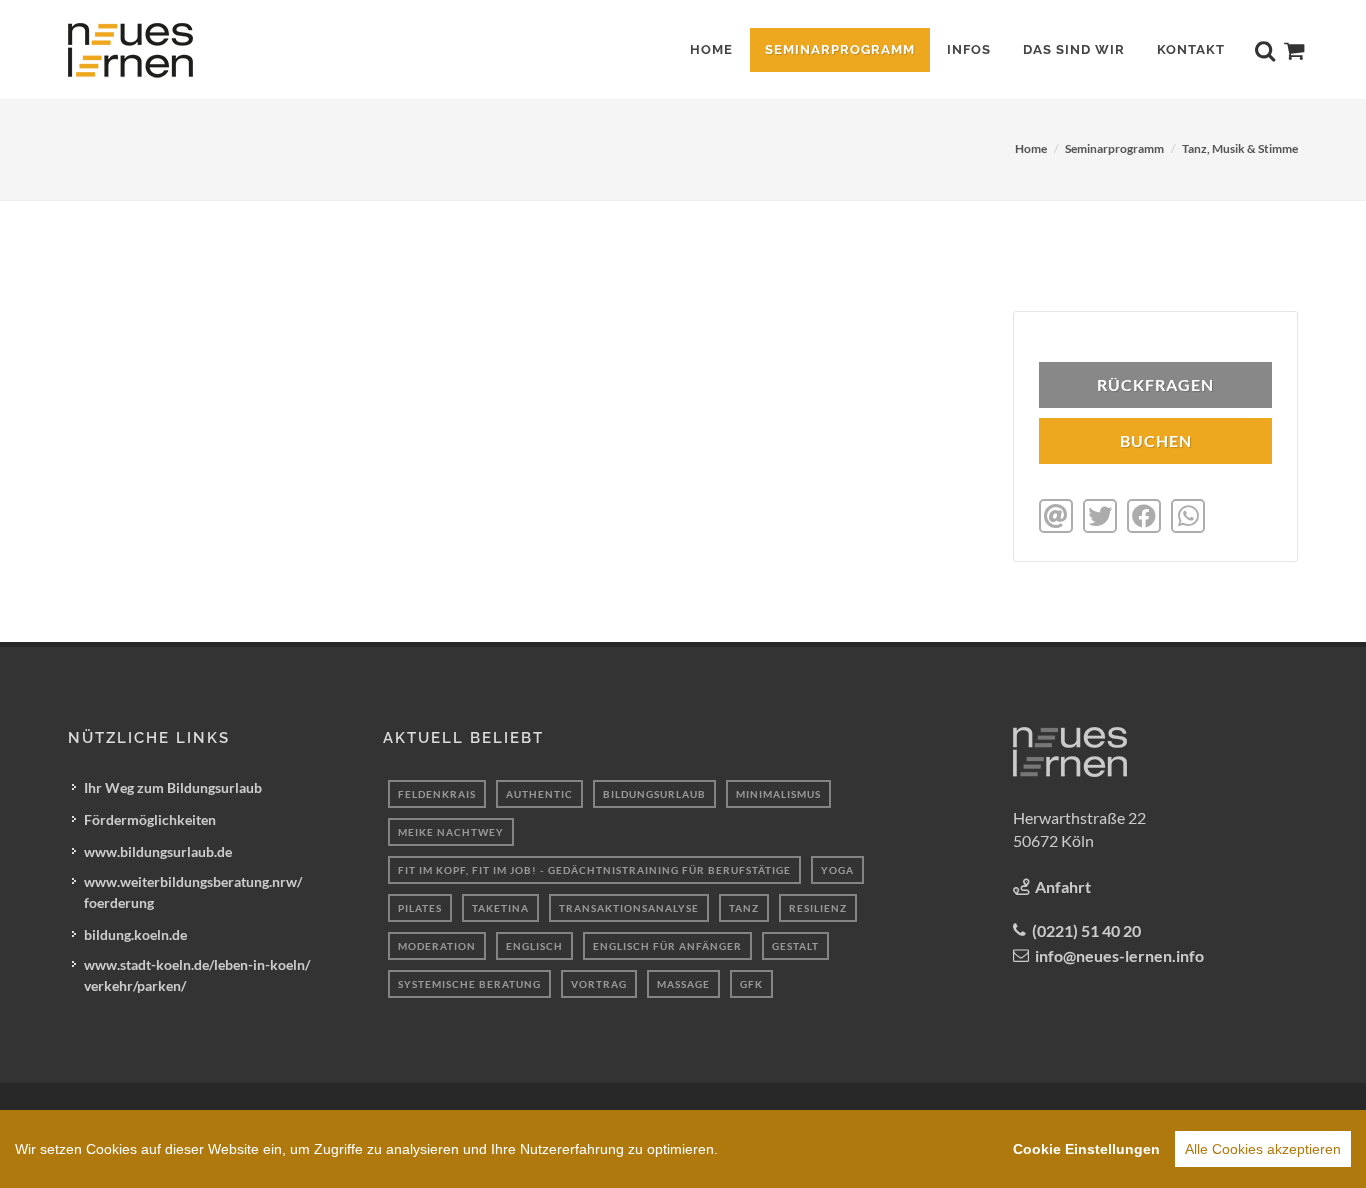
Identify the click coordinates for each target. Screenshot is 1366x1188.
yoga (837, 870)
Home (1031, 148)
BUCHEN (1156, 440)
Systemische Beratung (469, 984)
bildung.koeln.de (135, 934)
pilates (420, 908)
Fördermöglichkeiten (150, 819)
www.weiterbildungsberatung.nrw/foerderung (193, 892)
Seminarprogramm (1114, 148)
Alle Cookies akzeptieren (1263, 1149)
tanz (744, 908)
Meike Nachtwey (451, 832)
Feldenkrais (437, 794)
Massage (683, 984)
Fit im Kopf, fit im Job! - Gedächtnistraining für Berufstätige (594, 870)
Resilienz (818, 908)
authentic (539, 794)
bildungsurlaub (654, 794)
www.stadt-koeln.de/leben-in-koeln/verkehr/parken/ (197, 975)
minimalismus (778, 794)
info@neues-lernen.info (1119, 955)
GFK (751, 984)
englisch (534, 946)
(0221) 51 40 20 (1086, 930)
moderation (437, 946)
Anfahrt (1063, 886)
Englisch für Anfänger (667, 946)
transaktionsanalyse (629, 908)
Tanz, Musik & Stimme (1240, 148)
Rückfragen (1155, 384)
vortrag (599, 984)
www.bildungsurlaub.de (158, 851)
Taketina (500, 908)
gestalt (795, 946)
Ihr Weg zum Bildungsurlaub (173, 787)
